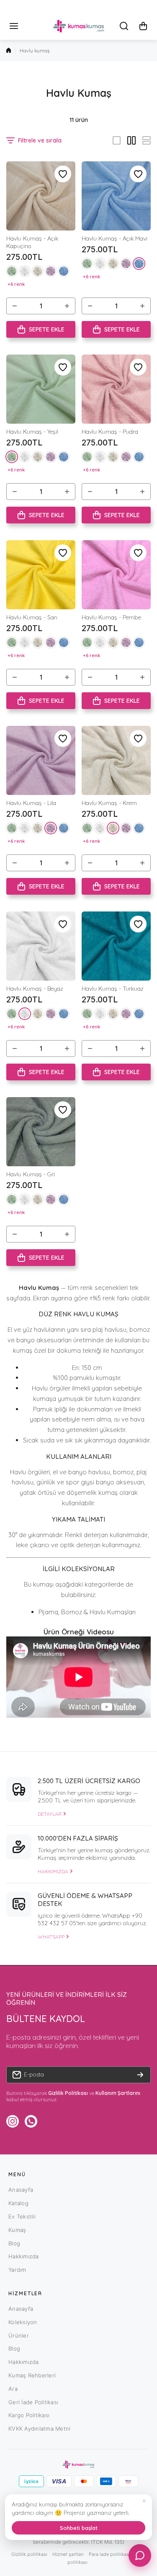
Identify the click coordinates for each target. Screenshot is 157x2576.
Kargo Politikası (29, 2415)
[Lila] (51, 271)
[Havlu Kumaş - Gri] (41, 1132)
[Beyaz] (25, 271)
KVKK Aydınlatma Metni (39, 2428)
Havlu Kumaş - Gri (31, 1174)
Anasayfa (21, 2190)
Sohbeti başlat (79, 2528)
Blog (14, 2243)
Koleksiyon (23, 2322)
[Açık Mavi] (64, 271)
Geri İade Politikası (33, 2402)
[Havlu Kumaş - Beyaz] (41, 946)
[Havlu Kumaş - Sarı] (41, 575)
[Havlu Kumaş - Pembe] (116, 575)
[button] (143, 26)
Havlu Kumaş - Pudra (110, 432)
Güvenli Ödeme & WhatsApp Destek (85, 1900)
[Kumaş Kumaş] (79, 26)
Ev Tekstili (22, 2216)
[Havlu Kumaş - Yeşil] (41, 389)
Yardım (17, 2270)
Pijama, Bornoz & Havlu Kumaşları (87, 1612)
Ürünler (19, 2335)
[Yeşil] (12, 271)
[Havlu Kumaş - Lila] (41, 760)
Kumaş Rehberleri (32, 2375)
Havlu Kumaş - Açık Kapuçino (32, 242)
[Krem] (38, 271)
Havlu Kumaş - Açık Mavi (115, 238)
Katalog (18, 2203)
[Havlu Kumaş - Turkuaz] (116, 946)
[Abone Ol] (140, 2075)
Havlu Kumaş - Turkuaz (113, 989)
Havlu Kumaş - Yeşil (32, 432)
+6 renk (16, 284)
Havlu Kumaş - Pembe (111, 617)
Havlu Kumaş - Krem (109, 803)
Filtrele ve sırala (40, 140)
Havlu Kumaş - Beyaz (35, 989)
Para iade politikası (109, 2554)
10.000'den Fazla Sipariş (78, 1838)
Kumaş (17, 2230)
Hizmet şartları (68, 2554)
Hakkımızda (24, 2256)
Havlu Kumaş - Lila (31, 803)
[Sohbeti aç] (140, 2555)
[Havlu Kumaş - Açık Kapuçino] (41, 196)
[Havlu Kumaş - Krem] (116, 760)
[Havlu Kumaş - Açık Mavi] (116, 196)
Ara (13, 2389)
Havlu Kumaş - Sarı (32, 617)
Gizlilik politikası (29, 2554)
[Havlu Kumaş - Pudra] (116, 389)
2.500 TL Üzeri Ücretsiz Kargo (89, 1781)
